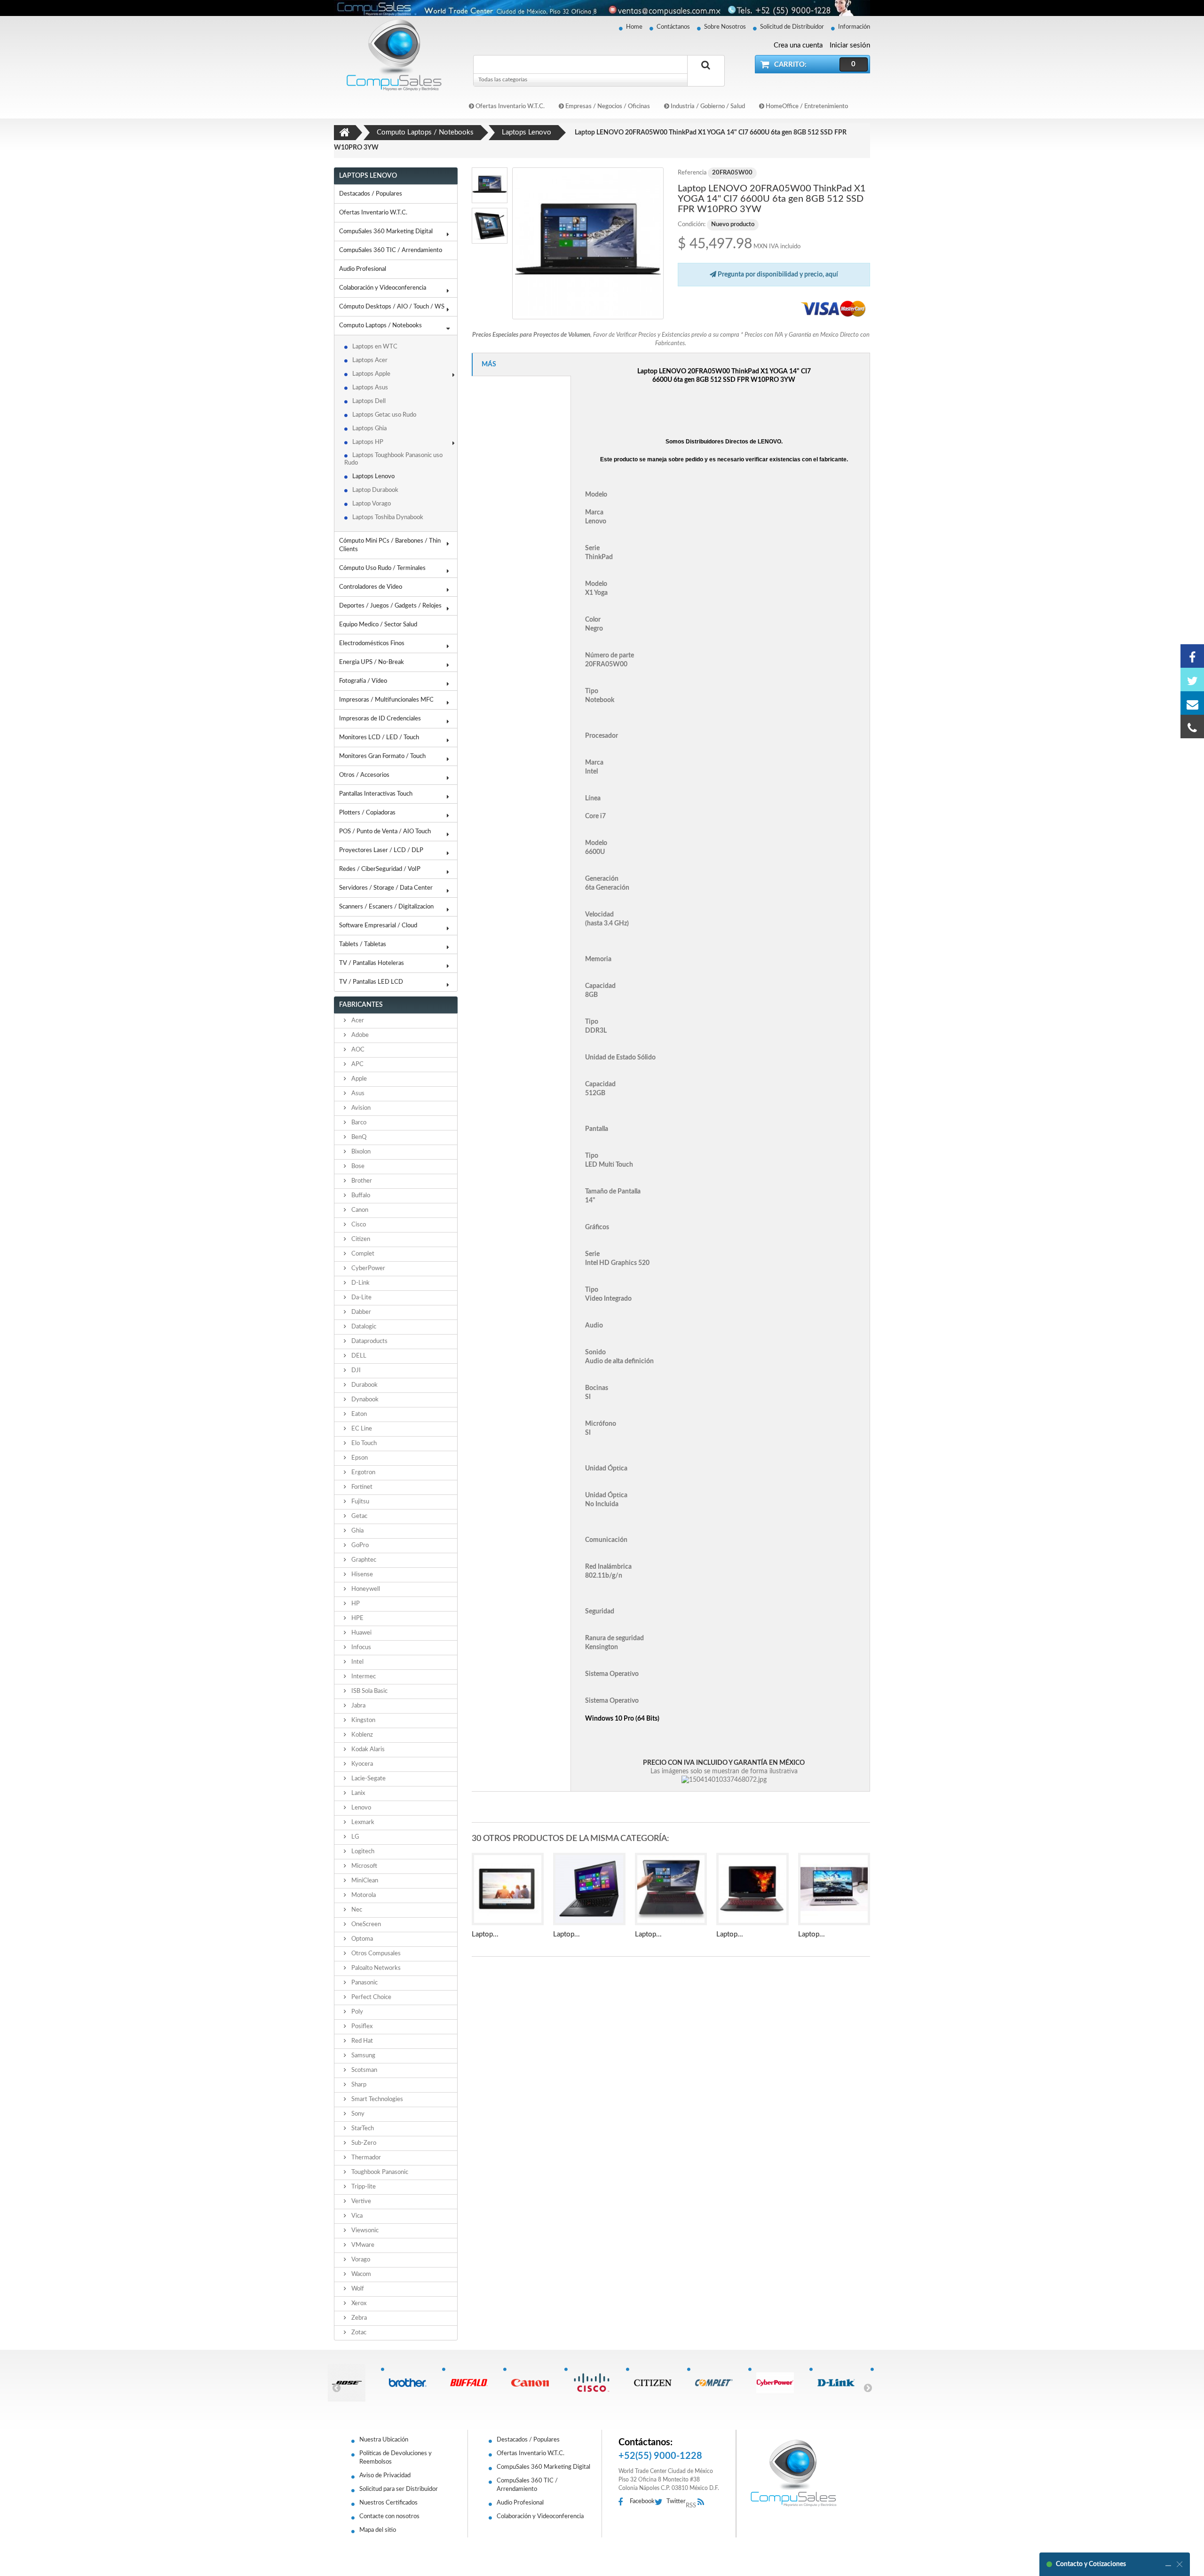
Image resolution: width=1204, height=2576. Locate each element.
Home (634, 27)
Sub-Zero (363, 2143)
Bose (357, 1166)
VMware (362, 2245)
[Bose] (350, 2383)
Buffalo (360, 1196)
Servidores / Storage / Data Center (386, 888)
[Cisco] (595, 2383)
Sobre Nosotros (725, 27)
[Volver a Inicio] (345, 133)
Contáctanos (673, 27)
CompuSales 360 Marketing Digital (386, 232)
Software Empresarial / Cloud (378, 926)
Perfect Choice (371, 1997)
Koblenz (361, 1735)
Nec (356, 1910)
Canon (359, 1210)
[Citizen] (656, 2383)
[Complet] (717, 2383)
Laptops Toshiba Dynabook (388, 518)
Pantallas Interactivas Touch (376, 794)
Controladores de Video (371, 587)
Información (854, 27)
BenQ (358, 1137)
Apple (358, 1079)
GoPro (359, 1545)
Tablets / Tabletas (363, 944)
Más (489, 364)
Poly (356, 2012)
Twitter (676, 2501)
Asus (357, 1094)
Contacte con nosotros (389, 2517)
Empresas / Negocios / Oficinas (607, 107)
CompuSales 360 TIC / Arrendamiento (391, 250)
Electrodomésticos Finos (372, 644)
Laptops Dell (369, 401)
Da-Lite (361, 1298)
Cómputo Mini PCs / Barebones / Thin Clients (390, 545)
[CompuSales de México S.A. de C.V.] (793, 2473)
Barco (358, 1123)
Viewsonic (364, 2231)
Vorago (360, 2260)
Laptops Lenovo (373, 477)
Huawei (361, 1633)
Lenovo (360, 1808)
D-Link (360, 1283)
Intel (357, 1662)
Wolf (357, 2289)
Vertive (360, 2201)
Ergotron (363, 1473)
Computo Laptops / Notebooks (380, 326)
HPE (357, 1618)
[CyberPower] (779, 2383)
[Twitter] (1192, 680)
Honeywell (365, 1589)
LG (355, 1837)
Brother (361, 1181)
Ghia (357, 1531)
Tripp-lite (363, 2187)
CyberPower (368, 1268)
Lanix (357, 1793)
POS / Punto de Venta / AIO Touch (385, 832)
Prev (336, 2387)
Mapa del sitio (378, 2530)
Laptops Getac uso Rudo (384, 415)
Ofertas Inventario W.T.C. (509, 107)
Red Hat (361, 2041)
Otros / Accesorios (364, 775)
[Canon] (534, 2383)
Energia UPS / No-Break (372, 662)
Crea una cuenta (798, 45)
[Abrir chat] (1168, 2564)
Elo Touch (363, 1443)
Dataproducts (369, 1341)
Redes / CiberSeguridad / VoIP (380, 869)
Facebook (642, 2501)
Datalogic (363, 1327)
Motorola (363, 1895)
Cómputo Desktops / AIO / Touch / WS (392, 307)
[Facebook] (1192, 656)
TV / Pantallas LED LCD (371, 982)
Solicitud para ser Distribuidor (399, 2489)
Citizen (360, 1239)
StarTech (362, 2129)
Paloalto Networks (375, 1968)
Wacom (360, 2274)
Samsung (363, 2056)
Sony (357, 2114)
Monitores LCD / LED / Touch (379, 738)
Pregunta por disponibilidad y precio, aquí (777, 275)
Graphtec (363, 1560)
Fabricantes (361, 1005)
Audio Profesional (363, 269)
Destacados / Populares (371, 194)
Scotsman (364, 2070)
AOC (357, 1050)
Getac (359, 1516)
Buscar (706, 76)
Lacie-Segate (368, 1779)
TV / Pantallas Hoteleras (372, 963)
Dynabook (364, 1400)
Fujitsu (360, 1502)
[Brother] (411, 2383)
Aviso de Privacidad (385, 2476)
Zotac (358, 2333)
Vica (356, 2216)
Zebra (358, 2318)
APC (357, 1064)
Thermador (365, 2158)
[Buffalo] (472, 2383)
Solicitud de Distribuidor (792, 27)
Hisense (361, 1575)
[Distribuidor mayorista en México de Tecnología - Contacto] (602, 8)
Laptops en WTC (375, 347)
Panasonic (364, 1983)
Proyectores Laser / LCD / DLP (381, 850)
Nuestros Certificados (388, 2503)
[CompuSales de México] (390, 55)
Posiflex (361, 2027)
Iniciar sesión (850, 45)
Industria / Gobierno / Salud (707, 107)
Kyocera (361, 1764)
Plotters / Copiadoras (367, 813)
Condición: (692, 225)
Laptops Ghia (369, 429)
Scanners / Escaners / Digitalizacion (386, 907)
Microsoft (364, 1866)
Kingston (363, 1720)
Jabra (358, 1706)
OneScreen (365, 1924)
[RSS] (703, 2502)
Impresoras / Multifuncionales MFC (386, 700)
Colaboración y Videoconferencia (383, 288)
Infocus (360, 1648)
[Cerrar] (1180, 2564)
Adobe (359, 1035)
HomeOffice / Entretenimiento (806, 107)
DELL (358, 1356)
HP (355, 1604)
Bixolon (360, 1152)
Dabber (360, 1312)
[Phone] (1192, 727)
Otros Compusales (375, 1954)
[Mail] (1192, 703)
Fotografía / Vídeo (363, 681)
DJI (355, 1371)
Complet (362, 1254)
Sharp (358, 2085)
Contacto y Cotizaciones (1091, 2564)
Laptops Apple (371, 374)
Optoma (361, 1939)
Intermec (363, 1677)
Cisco (358, 1225)
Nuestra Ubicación (384, 2440)
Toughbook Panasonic (379, 2172)
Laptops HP (368, 442)
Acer (357, 1021)
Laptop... (485, 1934)
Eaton (358, 1414)
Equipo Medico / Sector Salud (378, 625)
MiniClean (364, 1881)
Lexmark (362, 1822)
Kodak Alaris (367, 1750)
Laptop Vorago (372, 504)
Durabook (364, 1385)
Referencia (692, 173)
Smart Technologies (376, 2099)
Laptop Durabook (375, 490)
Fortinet (361, 1487)
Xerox (358, 2303)
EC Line (361, 1429)
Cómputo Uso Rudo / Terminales (382, 568)
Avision (360, 1108)
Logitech (362, 1852)
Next (868, 2387)
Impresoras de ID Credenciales (380, 719)
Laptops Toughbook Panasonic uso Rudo (393, 459)
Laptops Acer (370, 360)
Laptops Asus (370, 388)
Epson (359, 1458)
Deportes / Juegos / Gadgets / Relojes (390, 606)
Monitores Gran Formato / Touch (382, 756)
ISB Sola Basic (369, 1691)
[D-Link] (840, 2383)
